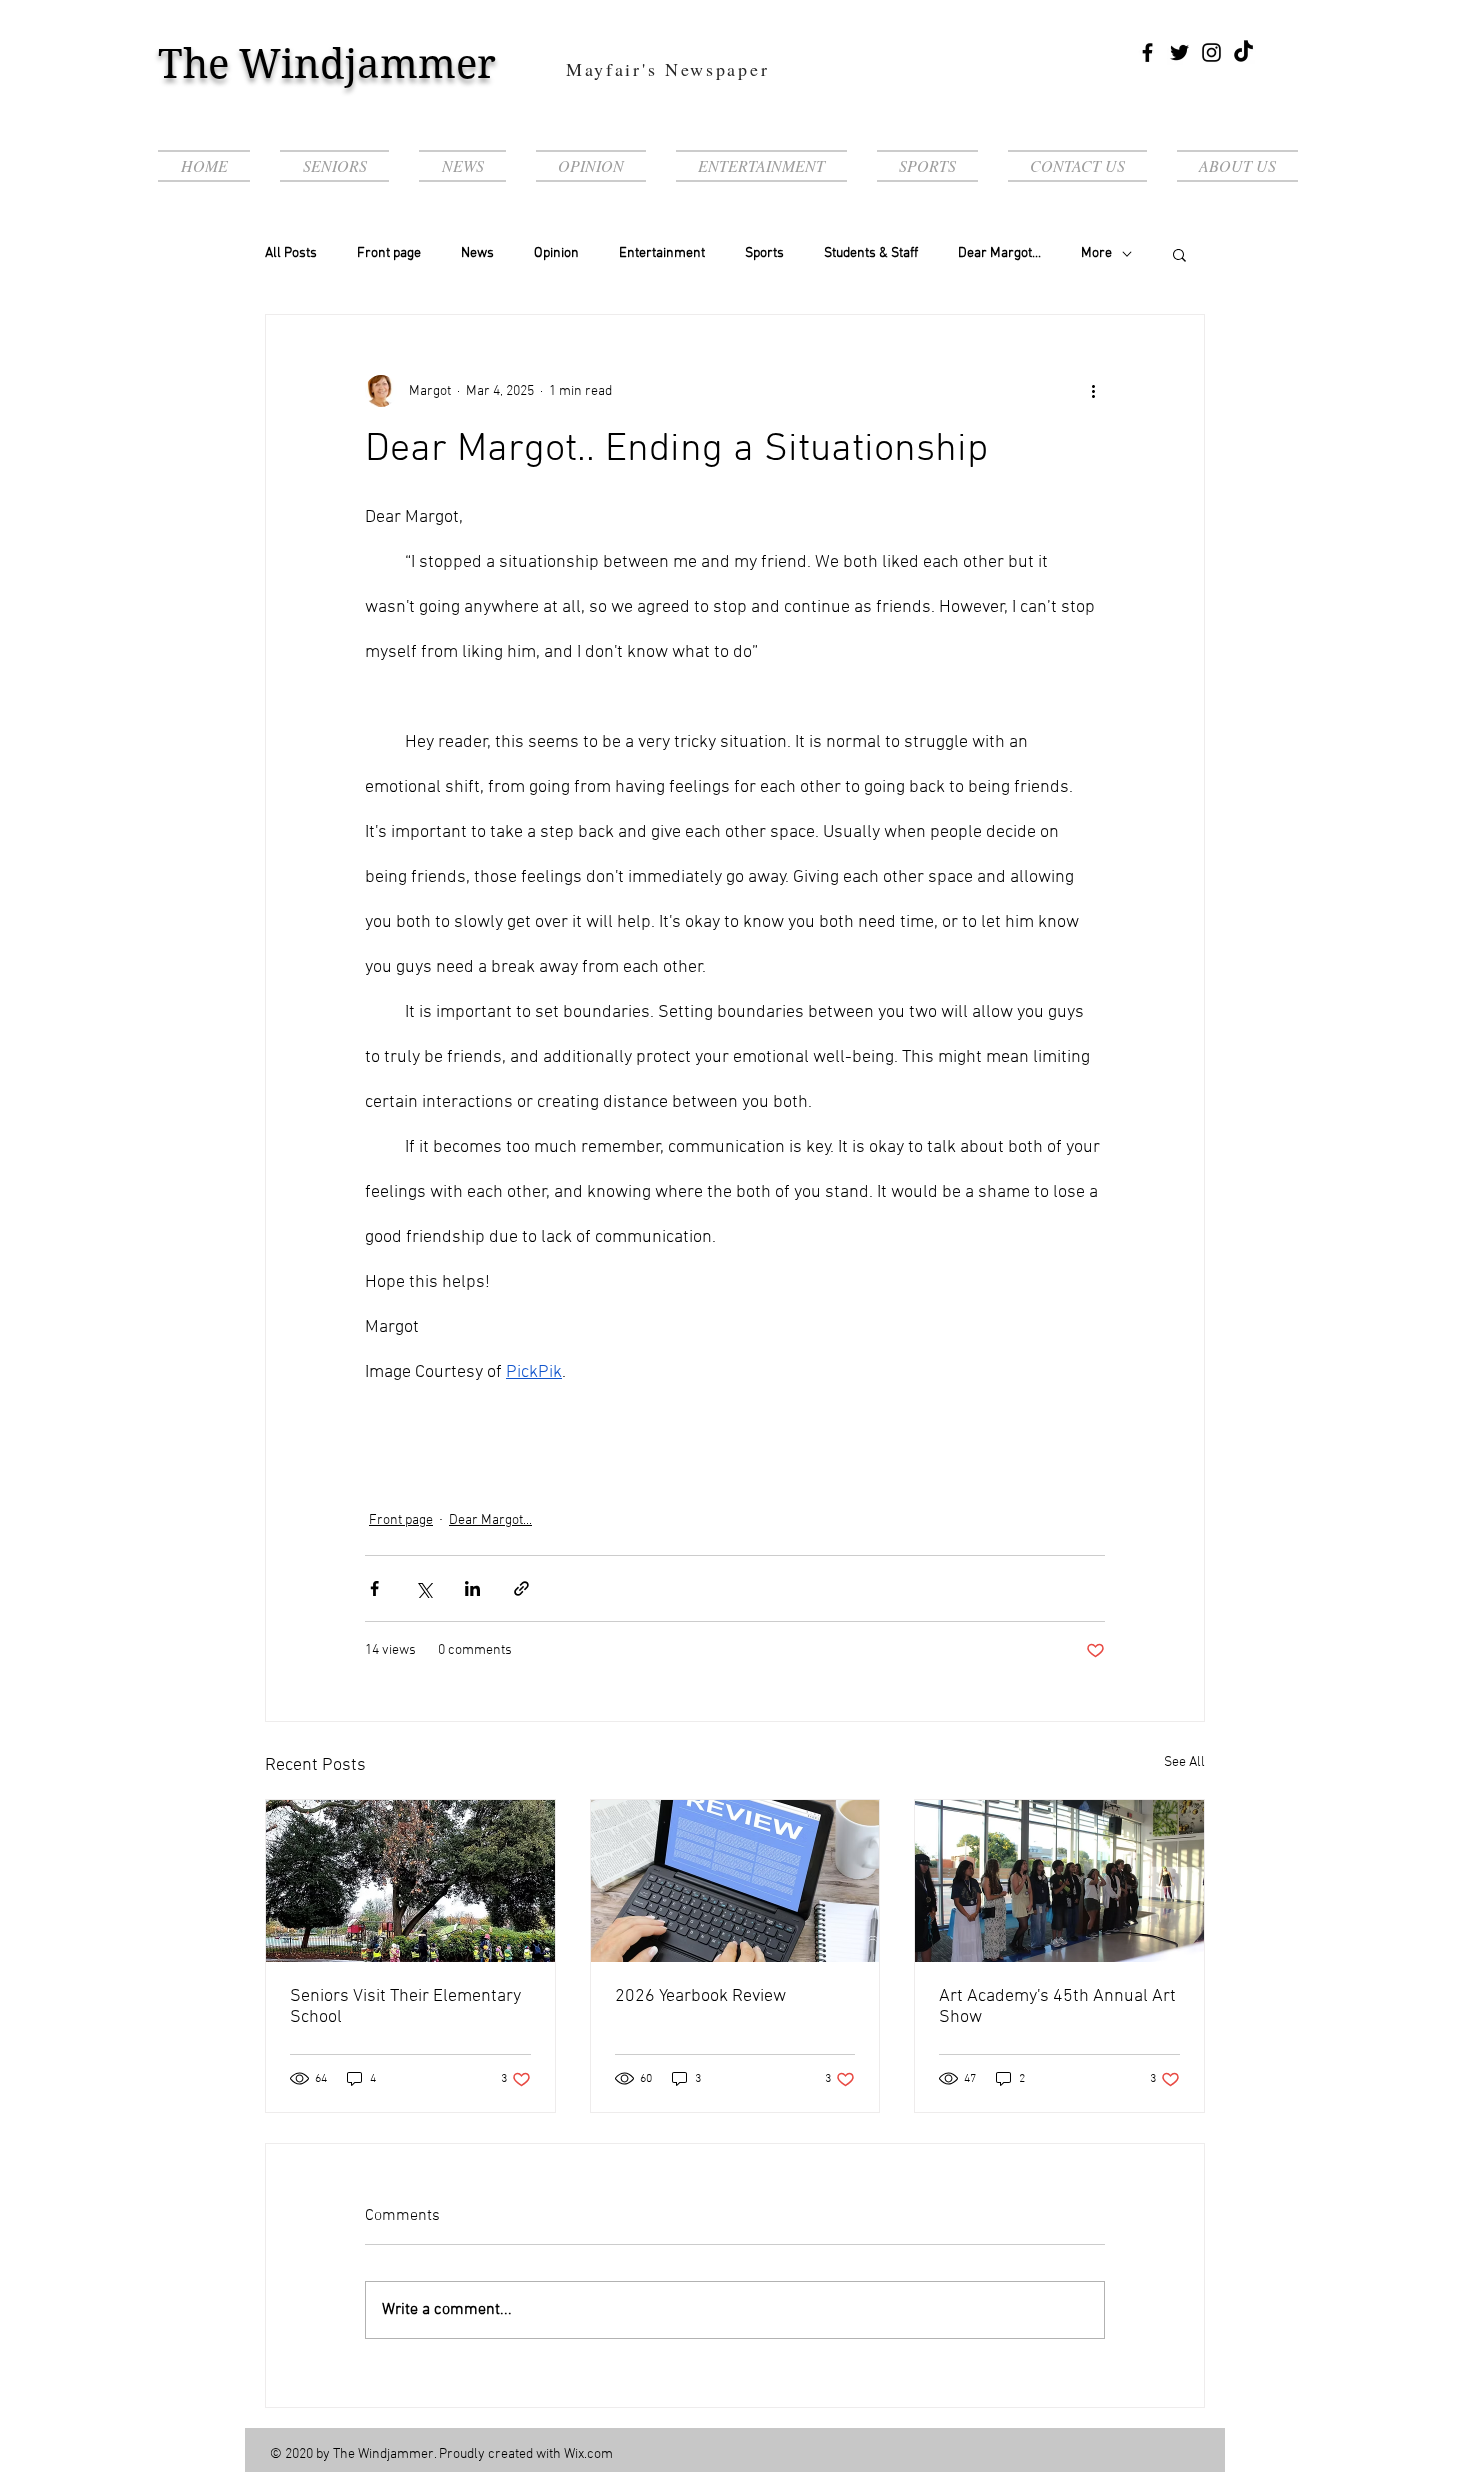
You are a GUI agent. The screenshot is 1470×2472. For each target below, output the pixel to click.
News (477, 253)
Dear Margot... (999, 253)
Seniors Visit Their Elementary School (405, 2007)
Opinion (556, 253)
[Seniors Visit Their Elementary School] (410, 1881)
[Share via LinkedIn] (472, 1588)
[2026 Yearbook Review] (735, 1881)
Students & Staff (871, 253)
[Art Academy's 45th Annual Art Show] (1059, 1881)
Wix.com (588, 2454)
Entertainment (662, 253)
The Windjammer (327, 64)
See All (1184, 1762)
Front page (389, 253)
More (1096, 253)
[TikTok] (1243, 52)
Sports (764, 253)
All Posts (291, 253)
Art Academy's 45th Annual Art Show (1057, 2007)
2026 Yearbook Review (700, 1996)
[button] (1179, 254)
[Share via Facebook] (374, 1588)
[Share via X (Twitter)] (423, 1588)
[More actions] (1093, 391)
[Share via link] (521, 1588)
